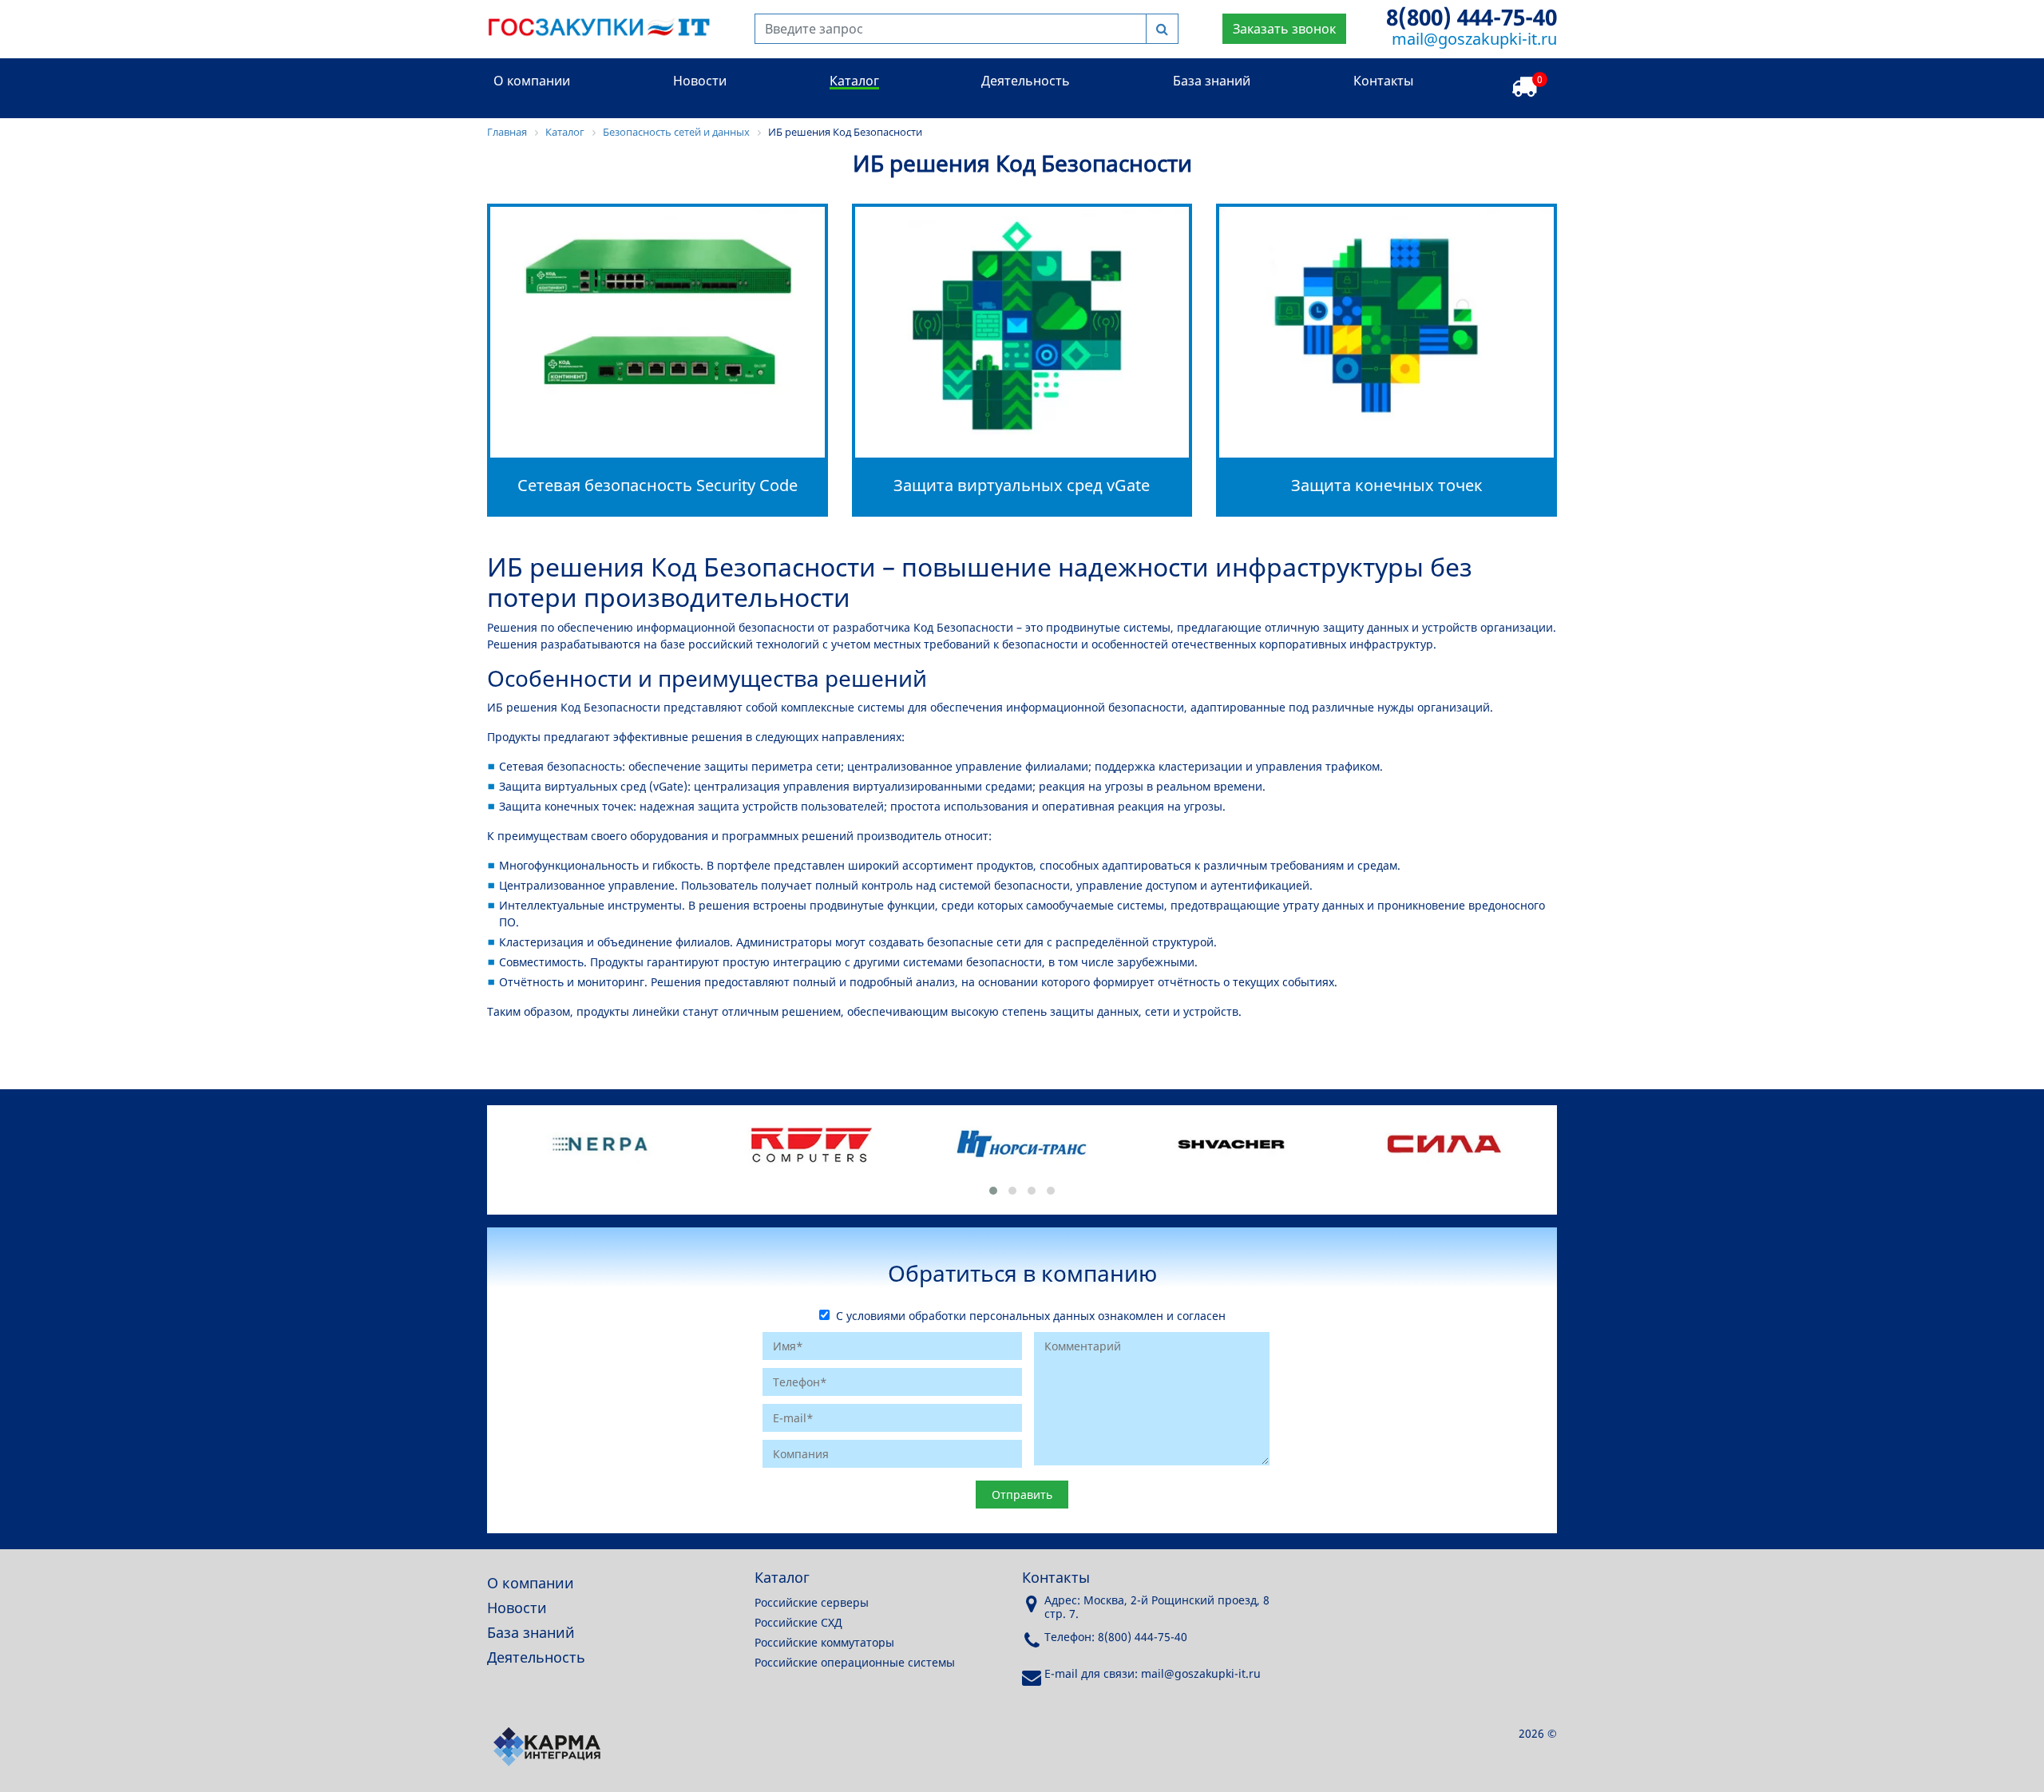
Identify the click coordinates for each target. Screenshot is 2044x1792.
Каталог (854, 81)
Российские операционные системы (855, 1662)
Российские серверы (812, 1602)
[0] (1524, 87)
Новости (700, 81)
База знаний (1212, 81)
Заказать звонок (1284, 29)
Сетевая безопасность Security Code (658, 485)
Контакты (1383, 81)
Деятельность (1026, 81)
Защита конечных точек (1387, 485)
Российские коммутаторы (824, 1642)
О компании (532, 81)
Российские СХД (798, 1622)
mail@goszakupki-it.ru (1474, 39)
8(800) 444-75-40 (1472, 17)
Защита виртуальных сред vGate (1022, 485)
